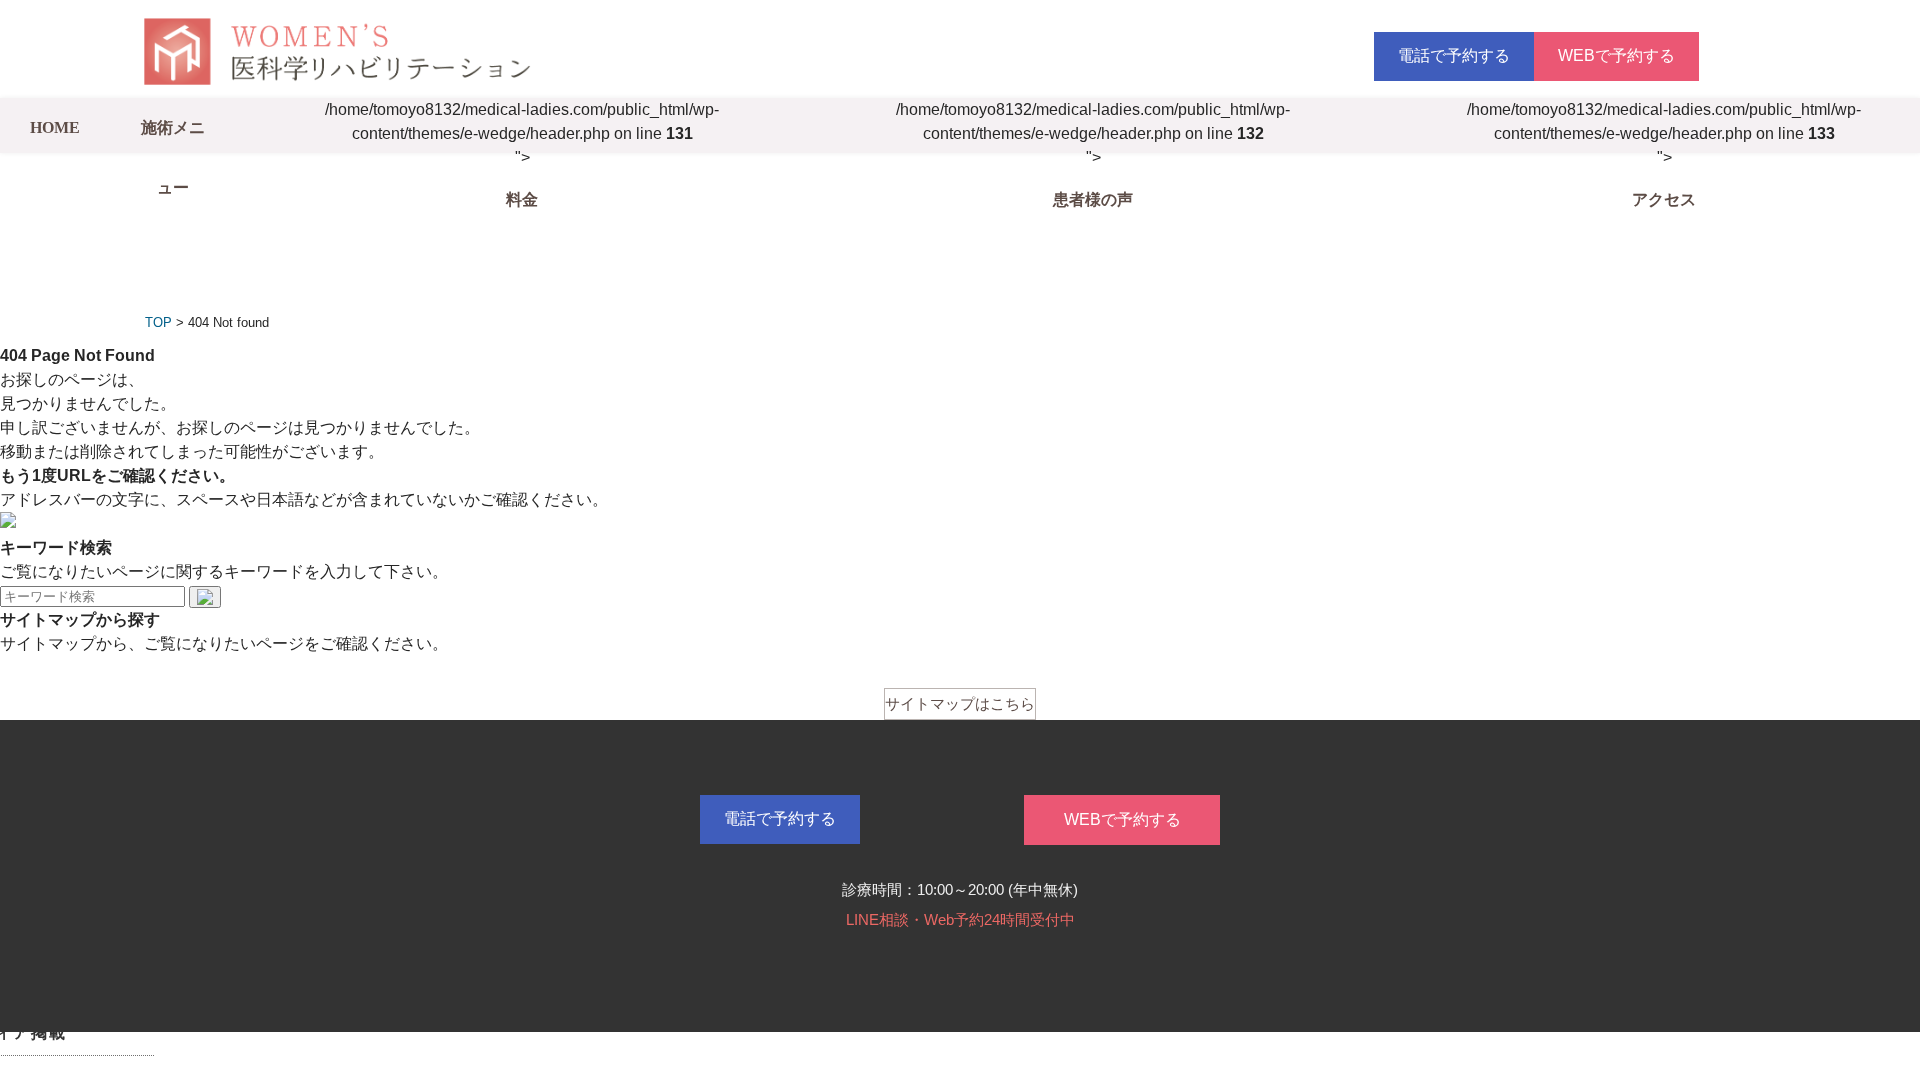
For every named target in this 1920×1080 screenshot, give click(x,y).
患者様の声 (1093, 199)
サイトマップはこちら (960, 703)
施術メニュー (173, 157)
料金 (522, 199)
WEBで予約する (1616, 55)
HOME (55, 127)
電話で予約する (1454, 55)
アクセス (1664, 199)
